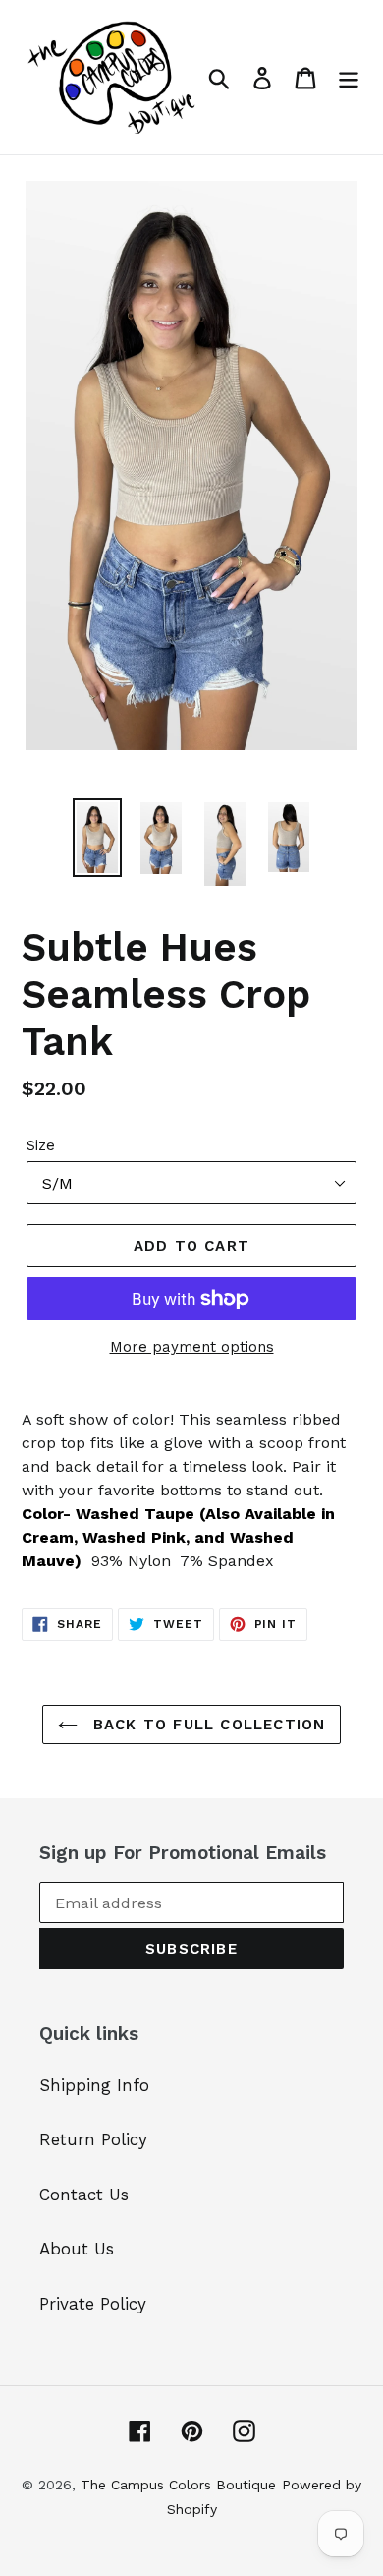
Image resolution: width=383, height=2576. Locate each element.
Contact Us (84, 2195)
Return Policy (93, 2139)
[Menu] (349, 78)
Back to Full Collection (207, 1725)
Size (41, 1145)
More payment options (192, 1347)
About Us (77, 2249)
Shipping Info (94, 2085)
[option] (98, 838)
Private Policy (93, 2304)
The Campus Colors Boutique (178, 2485)
